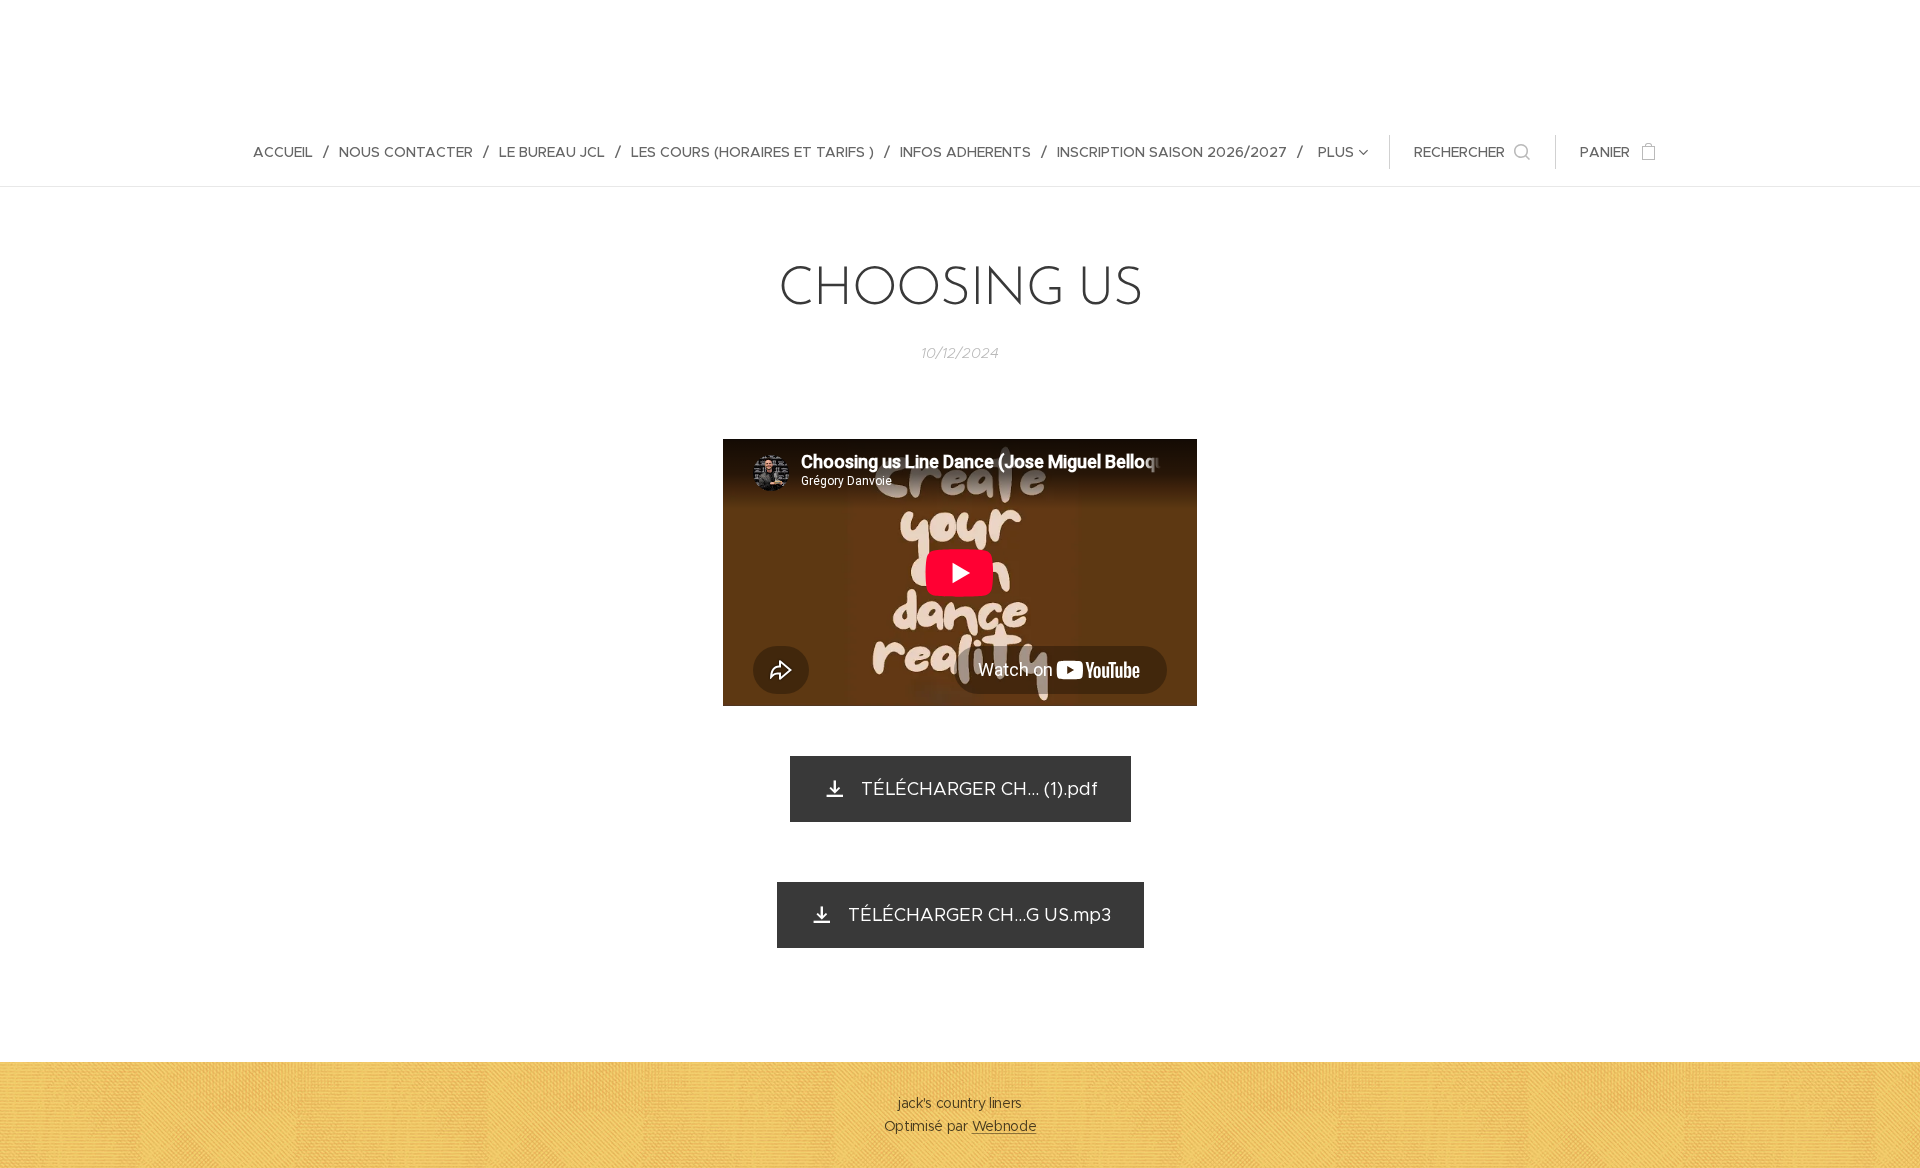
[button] (1472, 152)
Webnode (1004, 1126)
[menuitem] (291, 152)
